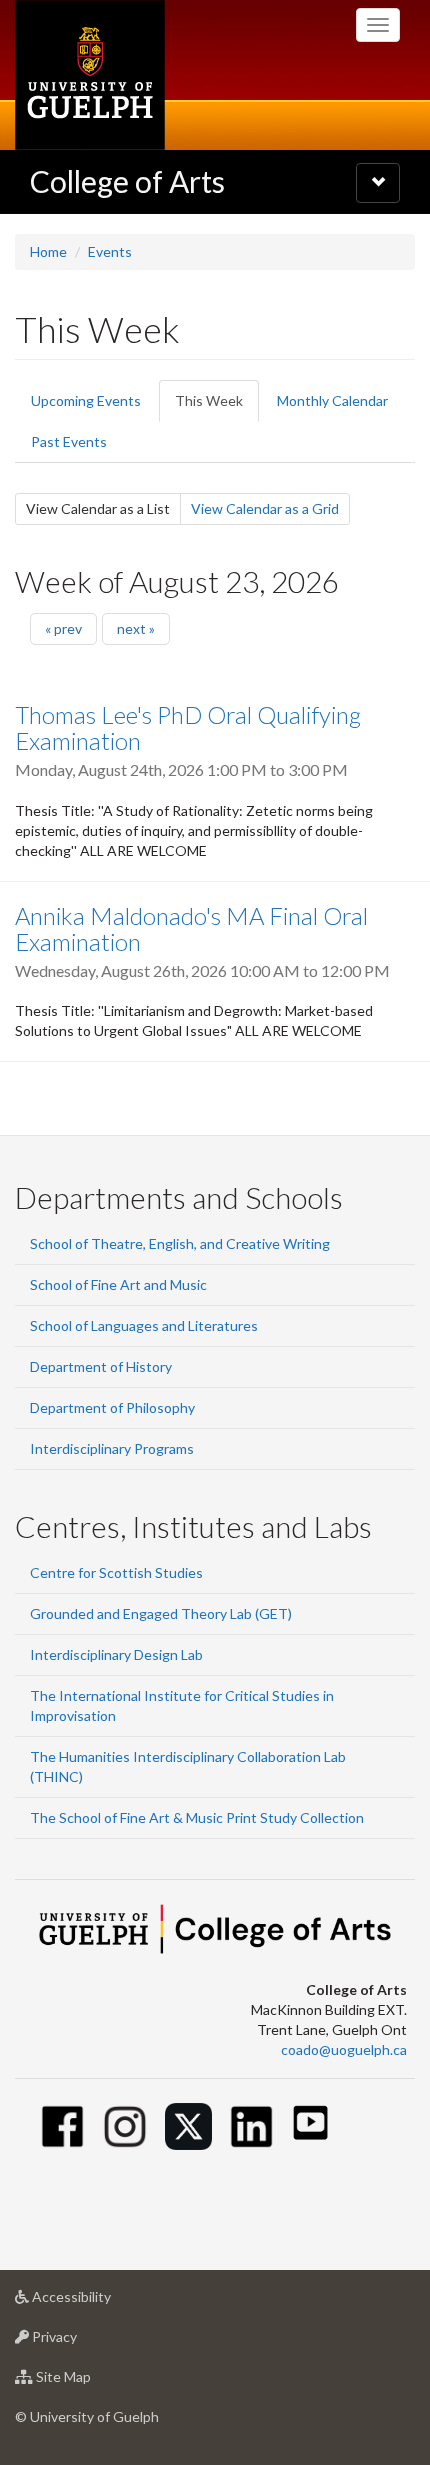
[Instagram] (125, 2126)
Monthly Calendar (332, 400)
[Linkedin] (251, 2126)
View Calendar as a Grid (265, 508)
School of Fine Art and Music (118, 1284)
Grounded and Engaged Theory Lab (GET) (161, 1613)
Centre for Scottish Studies (116, 1572)
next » (136, 628)
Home (48, 251)
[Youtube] (310, 2122)
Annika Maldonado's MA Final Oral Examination (191, 928)
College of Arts (127, 181)
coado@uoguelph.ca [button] (344, 2049)
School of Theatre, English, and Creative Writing (180, 1243)
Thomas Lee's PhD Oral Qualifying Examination (188, 727)
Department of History (101, 1366)
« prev (63, 628)
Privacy (84, 2342)
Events (110, 251)
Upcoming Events (86, 400)
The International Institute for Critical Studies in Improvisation (182, 1705)
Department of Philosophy (112, 1407)
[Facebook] (62, 2126)
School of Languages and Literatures (144, 1325)
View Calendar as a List (103, 512)
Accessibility (101, 2302)
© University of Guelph (87, 2416)
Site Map (93, 2382)
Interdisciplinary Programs (112, 1448)
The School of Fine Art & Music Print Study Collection (197, 1817)
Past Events (69, 441)
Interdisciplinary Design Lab (116, 1654)
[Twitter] (188, 2126)
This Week (217, 407)
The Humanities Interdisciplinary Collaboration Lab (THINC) (188, 1766)
